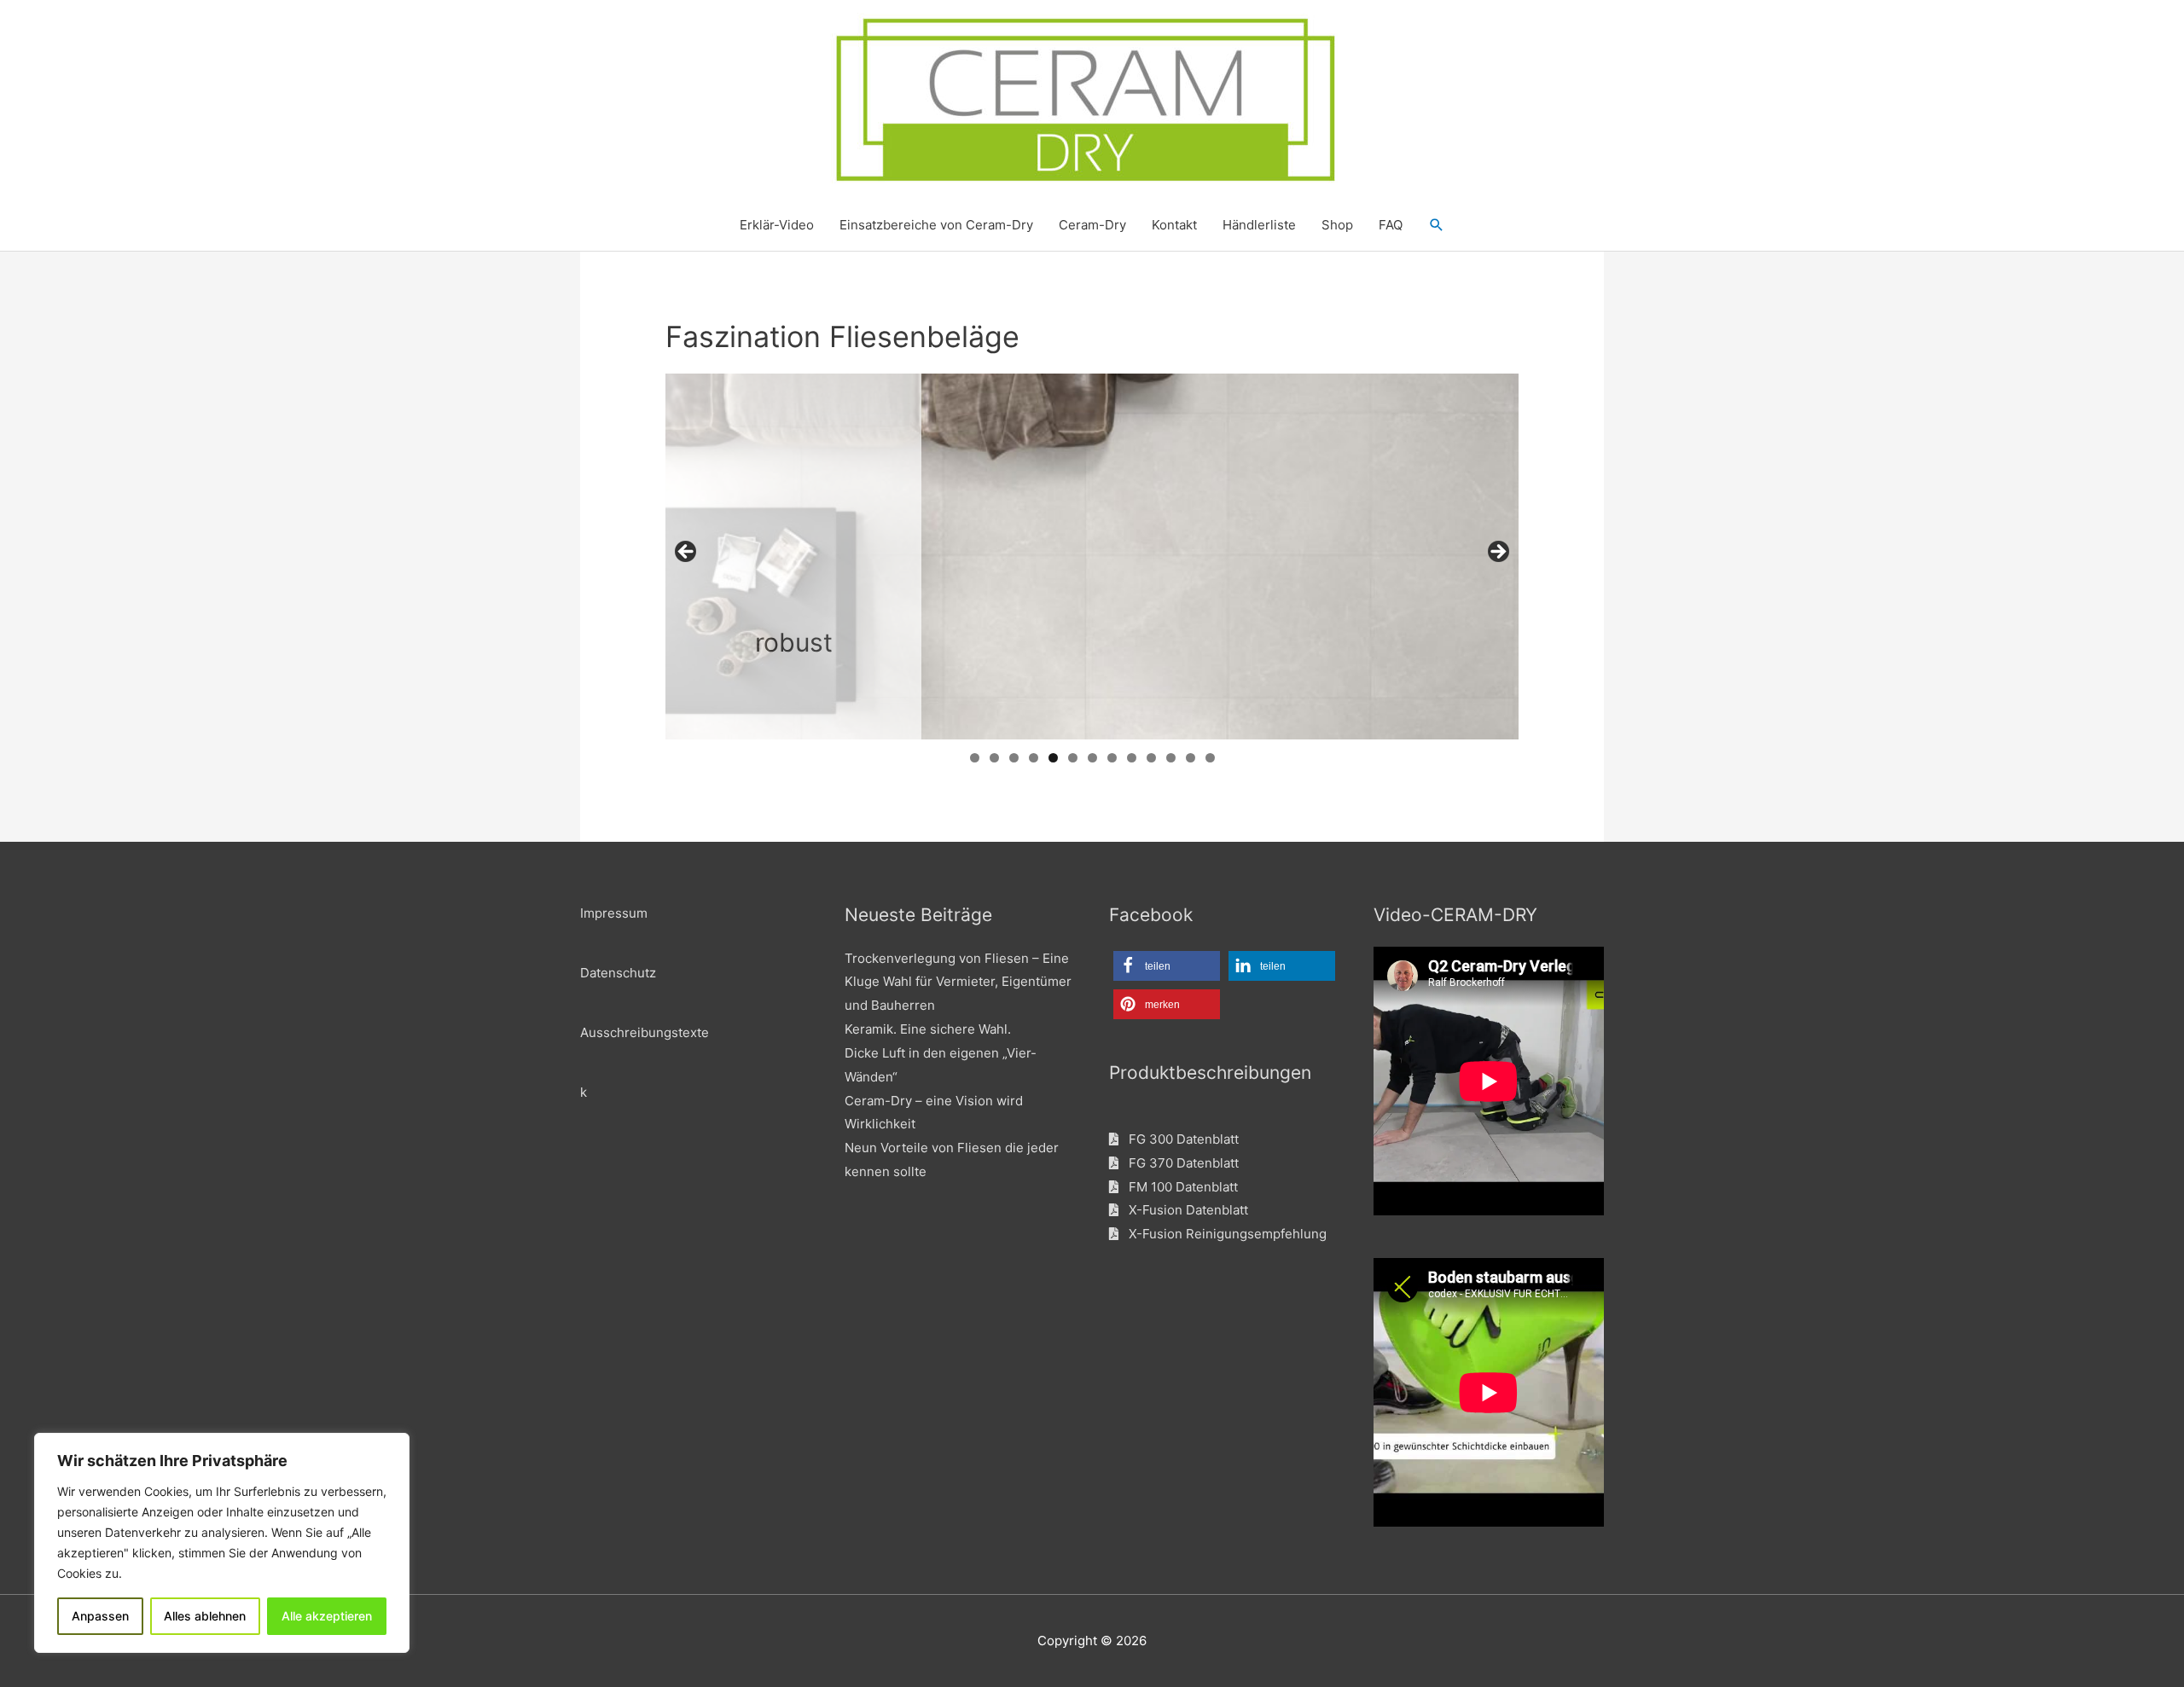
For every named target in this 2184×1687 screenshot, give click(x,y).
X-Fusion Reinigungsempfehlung (1223, 1234)
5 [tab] (1053, 758)
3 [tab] (1014, 758)
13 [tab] (1210, 758)
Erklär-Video (777, 225)
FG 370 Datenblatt (1179, 1163)
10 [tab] (1152, 758)
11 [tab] (1172, 758)
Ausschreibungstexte (645, 1032)
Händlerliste (1259, 225)
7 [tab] (1092, 758)
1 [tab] (975, 758)
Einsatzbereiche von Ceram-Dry (936, 225)
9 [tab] (1132, 758)
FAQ (1391, 225)
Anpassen (100, 1616)
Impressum (614, 913)
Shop (1337, 225)
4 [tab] (1034, 758)
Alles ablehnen (205, 1616)
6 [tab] (1073, 758)
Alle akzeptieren (327, 1616)
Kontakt (1174, 225)
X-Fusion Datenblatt (1183, 1210)
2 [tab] (994, 758)
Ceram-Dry (1092, 225)
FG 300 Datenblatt (1179, 1139)
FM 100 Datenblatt (1178, 1187)
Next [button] (1497, 553)
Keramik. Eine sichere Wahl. (928, 1029)
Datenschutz (618, 973)
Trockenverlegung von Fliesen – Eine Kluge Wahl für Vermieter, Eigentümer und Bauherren (958, 982)
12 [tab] (1191, 758)
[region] (222, 1543)
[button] (1437, 225)
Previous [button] (687, 553)
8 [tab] (1112, 758)
